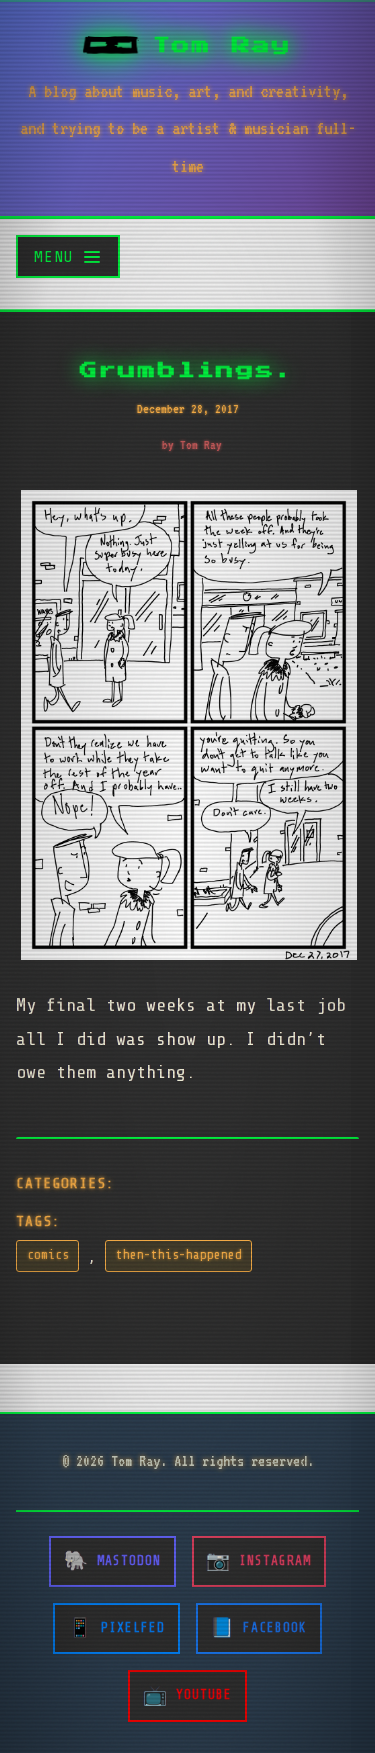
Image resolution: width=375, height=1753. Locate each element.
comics (48, 1255)
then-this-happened (179, 1255)
